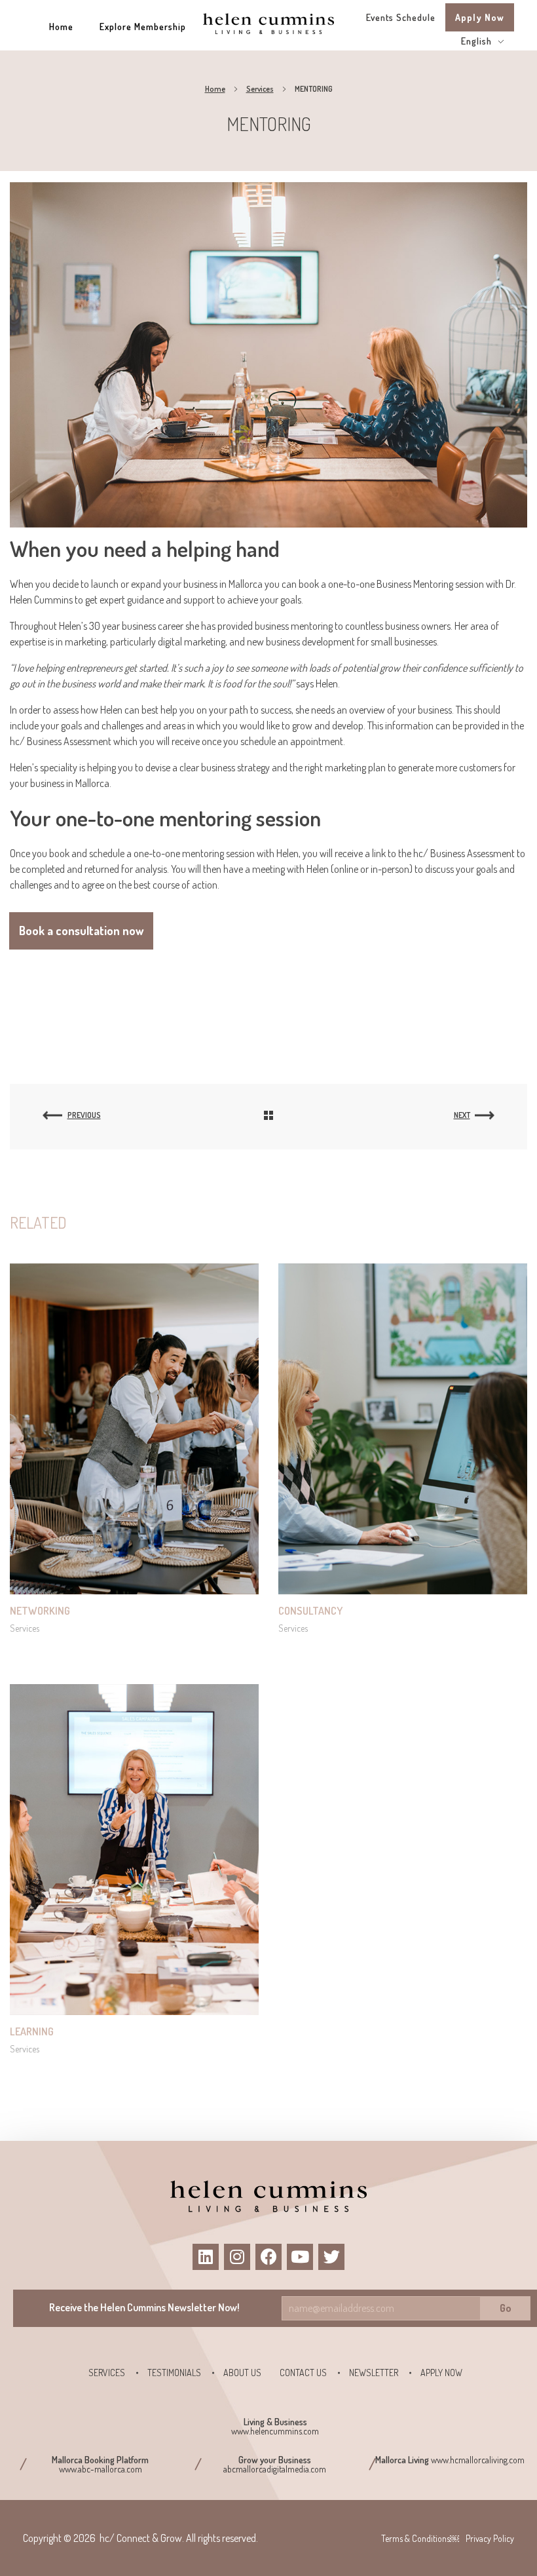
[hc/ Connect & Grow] (268, 23)
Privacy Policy (490, 2538)
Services (260, 89)
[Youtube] (300, 2257)
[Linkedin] (206, 2257)
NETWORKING (40, 1611)
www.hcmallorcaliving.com (478, 2460)
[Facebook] (268, 2257)
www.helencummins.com (275, 2431)
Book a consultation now (81, 931)
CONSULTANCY (310, 1611)
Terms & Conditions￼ (420, 2538)
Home (215, 89)
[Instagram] (237, 2257)
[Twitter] (331, 2257)
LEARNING (32, 2031)
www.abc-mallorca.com (101, 2469)
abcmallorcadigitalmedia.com (275, 2469)
